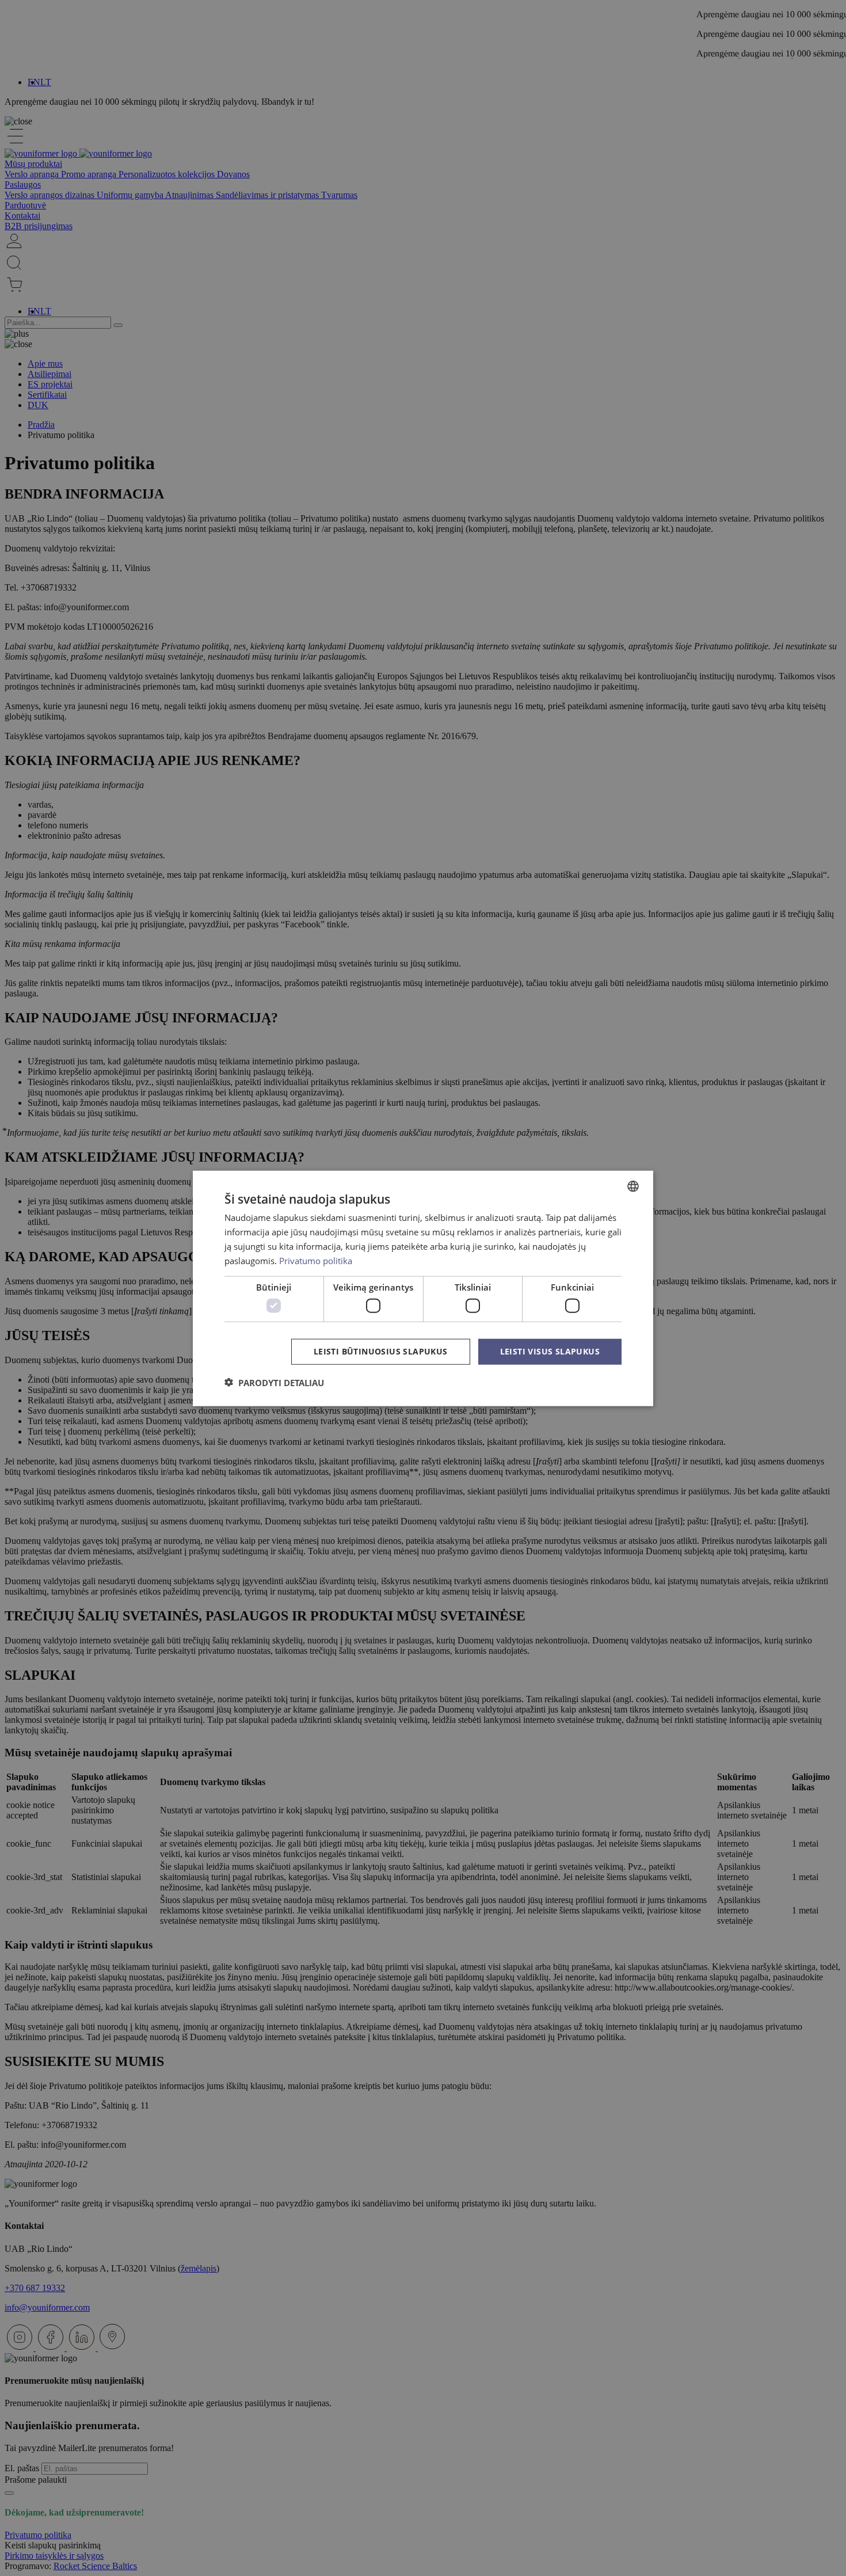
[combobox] (633, 1186)
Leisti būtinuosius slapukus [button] (381, 1351)
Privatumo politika (316, 1260)
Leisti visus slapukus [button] (550, 1351)
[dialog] (423, 1288)
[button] (274, 1382)
